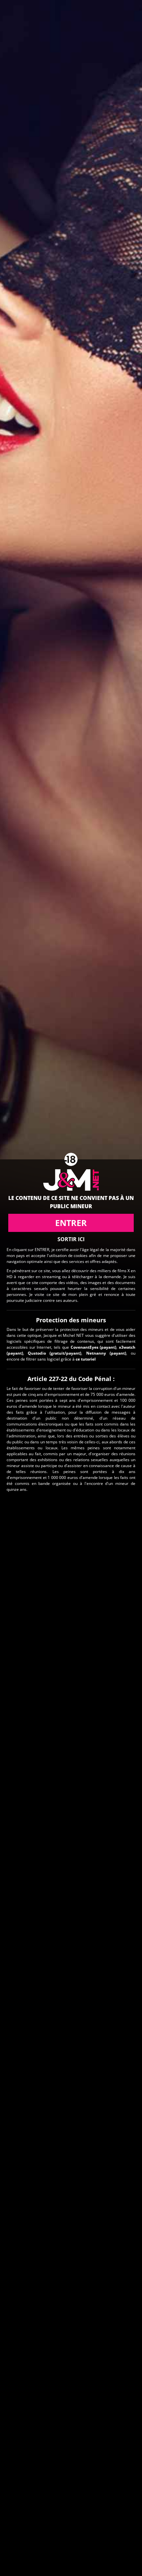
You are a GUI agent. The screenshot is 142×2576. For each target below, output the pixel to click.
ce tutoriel (86, 1359)
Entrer (71, 1223)
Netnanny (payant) (106, 1353)
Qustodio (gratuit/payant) (54, 1353)
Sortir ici (71, 1239)
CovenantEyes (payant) (94, 1347)
